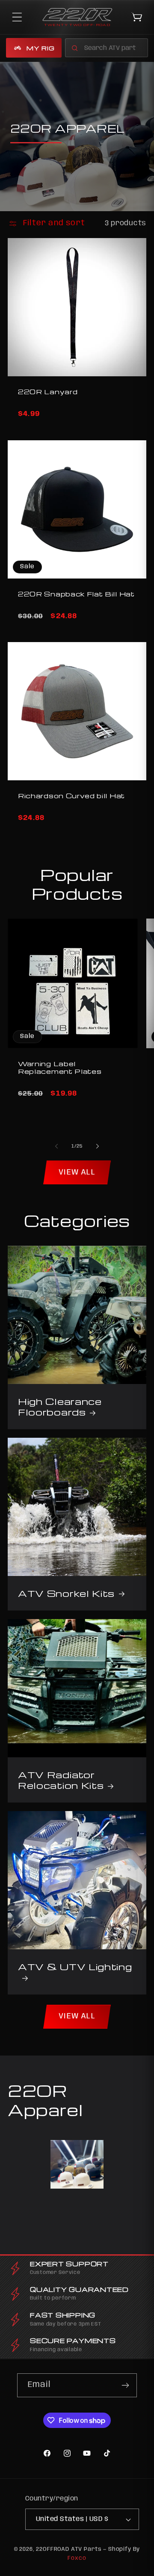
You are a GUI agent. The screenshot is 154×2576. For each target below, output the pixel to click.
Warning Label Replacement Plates (60, 1068)
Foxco (77, 2558)
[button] (17, 17)
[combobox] (107, 48)
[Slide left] (56, 1146)
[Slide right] (98, 1146)
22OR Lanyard (48, 392)
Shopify (120, 2549)
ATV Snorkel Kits (66, 1593)
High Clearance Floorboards (60, 1407)
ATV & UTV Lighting (75, 1966)
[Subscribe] (125, 2385)
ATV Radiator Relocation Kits (61, 1780)
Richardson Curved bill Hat (71, 796)
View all (77, 1172)
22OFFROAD (53, 2549)
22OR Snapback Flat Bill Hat (76, 594)
